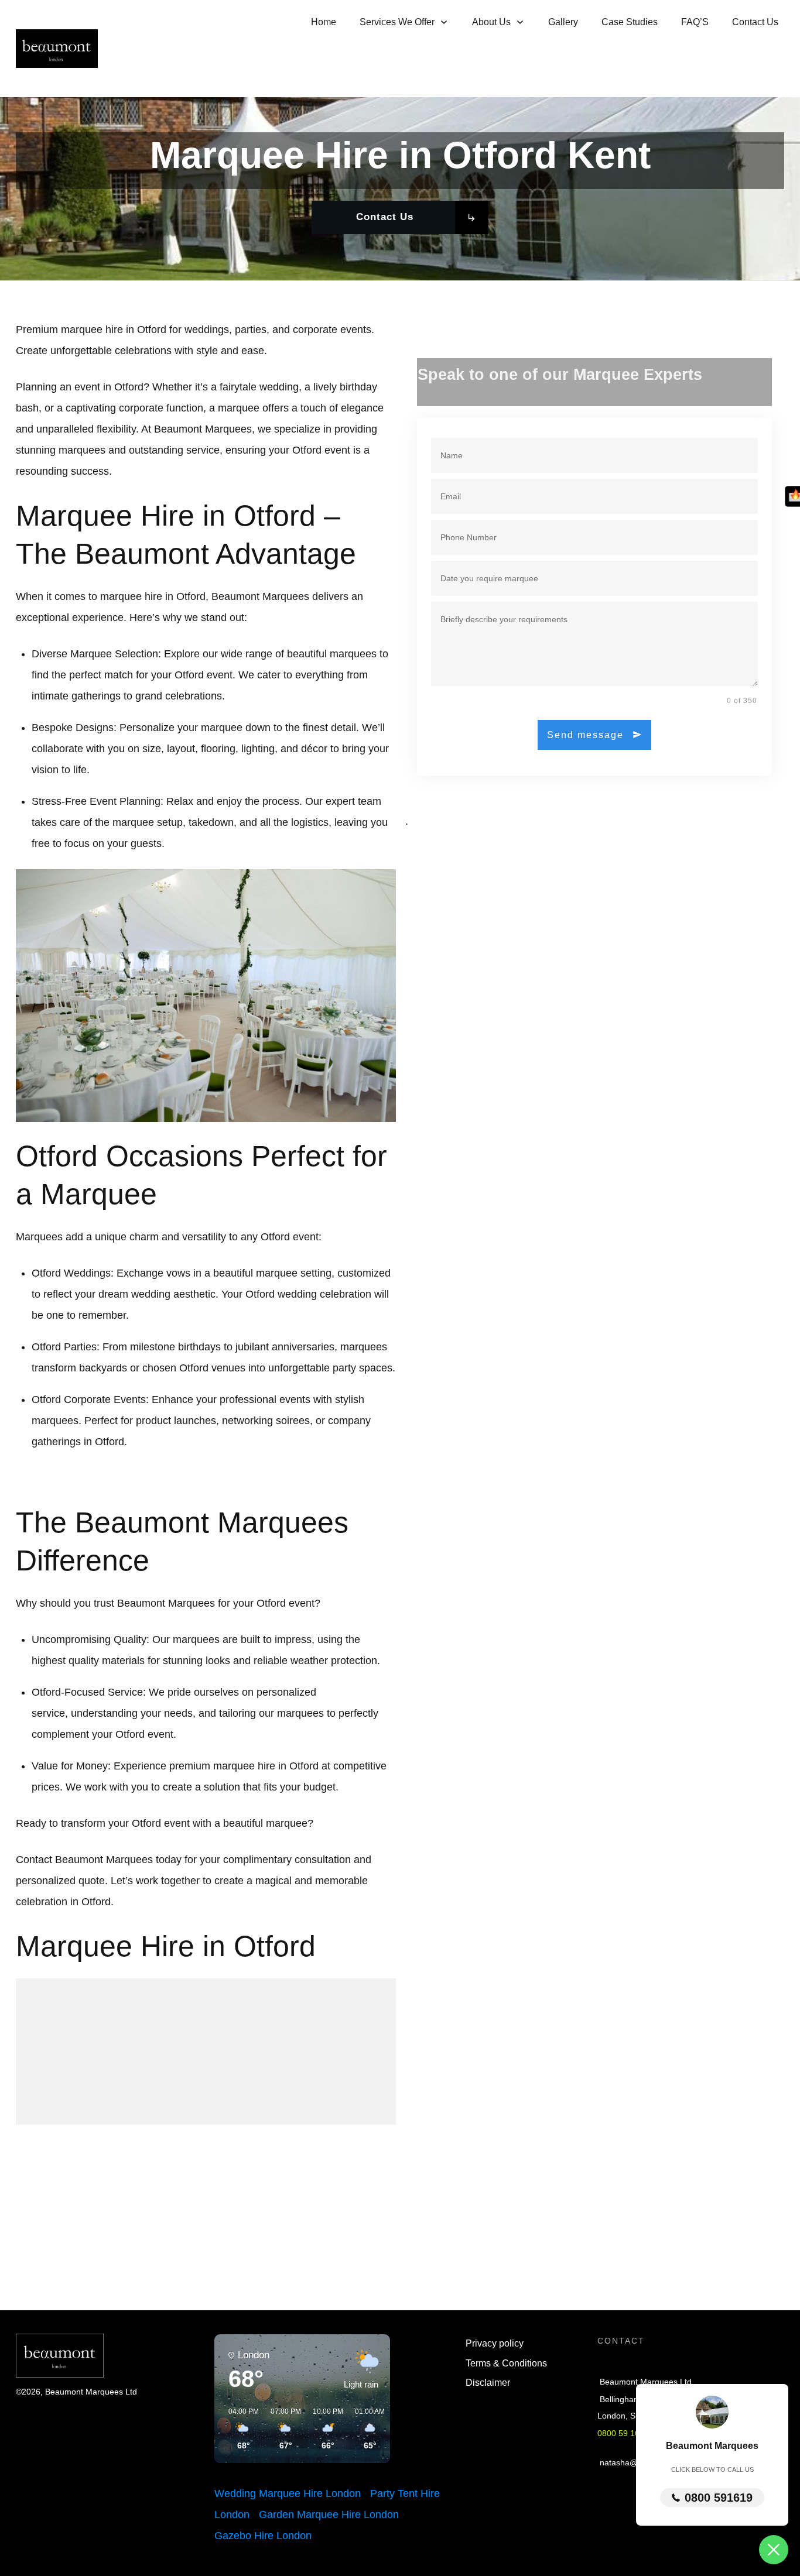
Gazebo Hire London (263, 2536)
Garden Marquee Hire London (329, 2515)
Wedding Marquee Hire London (288, 2493)
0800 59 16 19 (624, 2433)
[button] (240, 2429)
